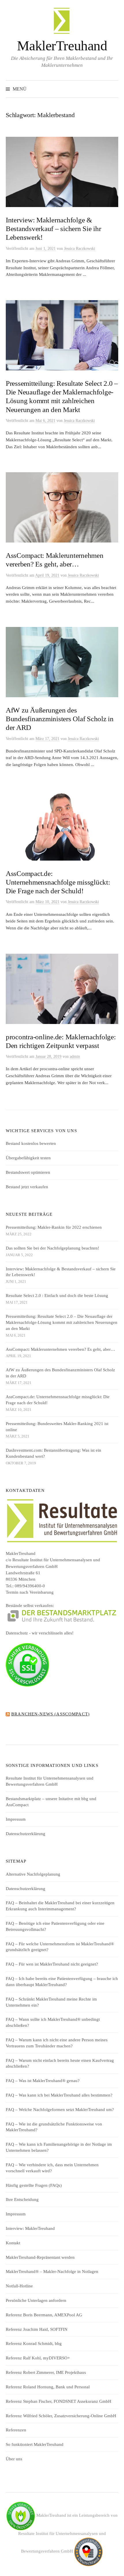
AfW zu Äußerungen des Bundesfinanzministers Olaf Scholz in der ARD (60, 719)
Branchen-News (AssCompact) (50, 1714)
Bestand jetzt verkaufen (27, 1187)
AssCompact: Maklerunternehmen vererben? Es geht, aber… (60, 1349)
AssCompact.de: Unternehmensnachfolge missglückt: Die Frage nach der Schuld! (58, 882)
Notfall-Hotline (19, 2286)
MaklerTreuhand (62, 46)
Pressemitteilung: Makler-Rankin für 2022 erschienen (54, 1227)
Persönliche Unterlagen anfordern (36, 2300)
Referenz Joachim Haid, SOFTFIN (37, 2329)
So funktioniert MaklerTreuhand (35, 2444)
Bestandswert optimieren (28, 1172)
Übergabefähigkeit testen (28, 1158)
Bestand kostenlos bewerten (31, 1143)
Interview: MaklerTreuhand (30, 2228)
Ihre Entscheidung (22, 2199)
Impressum (16, 1819)
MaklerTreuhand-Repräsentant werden (40, 2257)
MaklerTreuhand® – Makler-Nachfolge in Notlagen (52, 2271)
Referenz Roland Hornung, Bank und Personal (48, 2387)
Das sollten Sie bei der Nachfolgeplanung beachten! (52, 1248)
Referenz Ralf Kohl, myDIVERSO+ (38, 2358)
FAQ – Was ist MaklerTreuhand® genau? (43, 2081)
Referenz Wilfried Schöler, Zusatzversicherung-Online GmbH (61, 2416)
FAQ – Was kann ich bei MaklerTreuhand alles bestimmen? (59, 2095)
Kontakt (13, 2243)
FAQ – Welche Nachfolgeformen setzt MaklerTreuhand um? (60, 2110)
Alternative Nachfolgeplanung (33, 1874)
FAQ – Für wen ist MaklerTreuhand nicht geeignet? (52, 1964)
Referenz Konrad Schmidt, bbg (34, 2344)
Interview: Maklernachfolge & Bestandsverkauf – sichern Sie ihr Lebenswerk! (53, 229)
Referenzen (16, 2430)
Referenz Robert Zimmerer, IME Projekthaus (46, 2372)
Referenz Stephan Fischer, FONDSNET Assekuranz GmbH (59, 2401)
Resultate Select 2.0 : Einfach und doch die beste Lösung (57, 1296)
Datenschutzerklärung (26, 1834)
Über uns (14, 2459)
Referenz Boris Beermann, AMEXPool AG (44, 2315)
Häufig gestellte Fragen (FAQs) (34, 2185)
